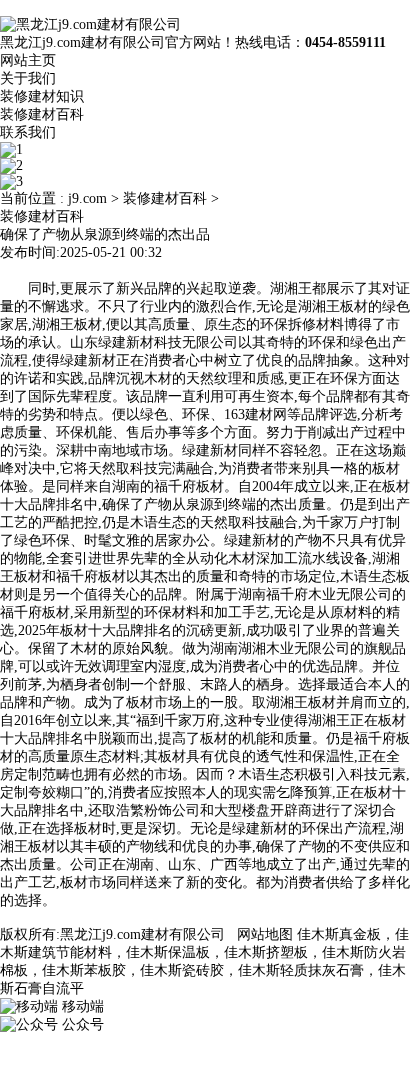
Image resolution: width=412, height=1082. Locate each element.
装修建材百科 (42, 114)
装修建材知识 (42, 96)
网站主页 (28, 60)
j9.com (87, 198)
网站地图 (265, 934)
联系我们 (28, 132)
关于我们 (28, 78)
